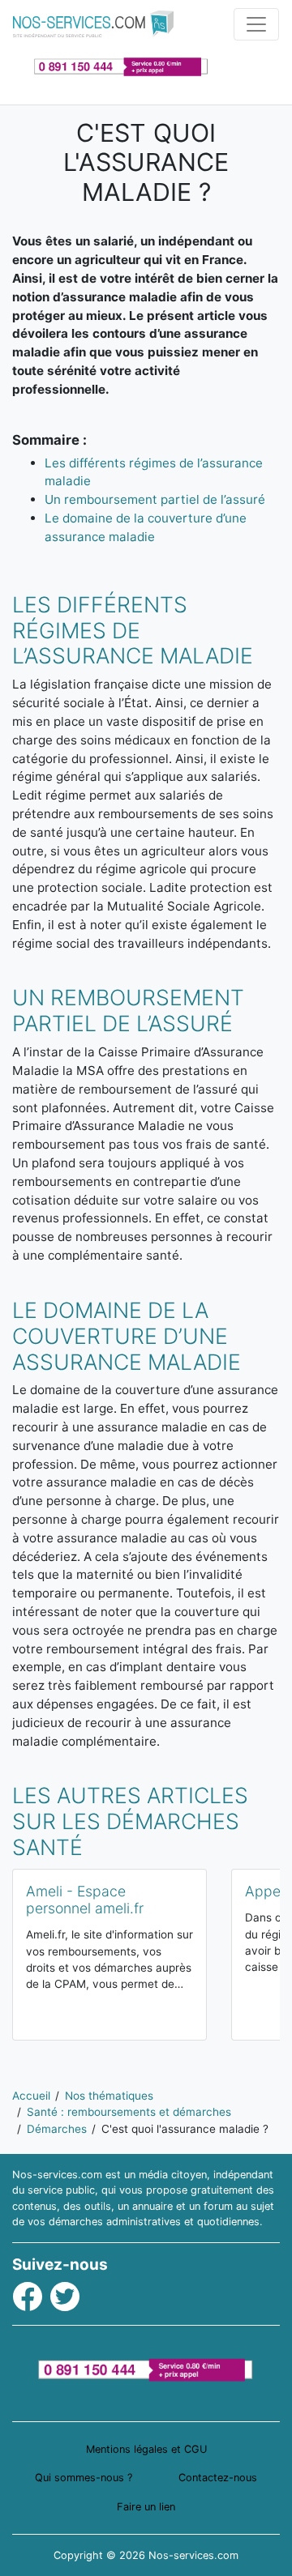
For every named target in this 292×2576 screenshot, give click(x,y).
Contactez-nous (218, 2478)
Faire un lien (146, 2507)
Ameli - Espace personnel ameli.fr (85, 1900)
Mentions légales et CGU (146, 2449)
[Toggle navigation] (256, 24)
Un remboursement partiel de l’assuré (155, 499)
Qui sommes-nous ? (84, 2478)
